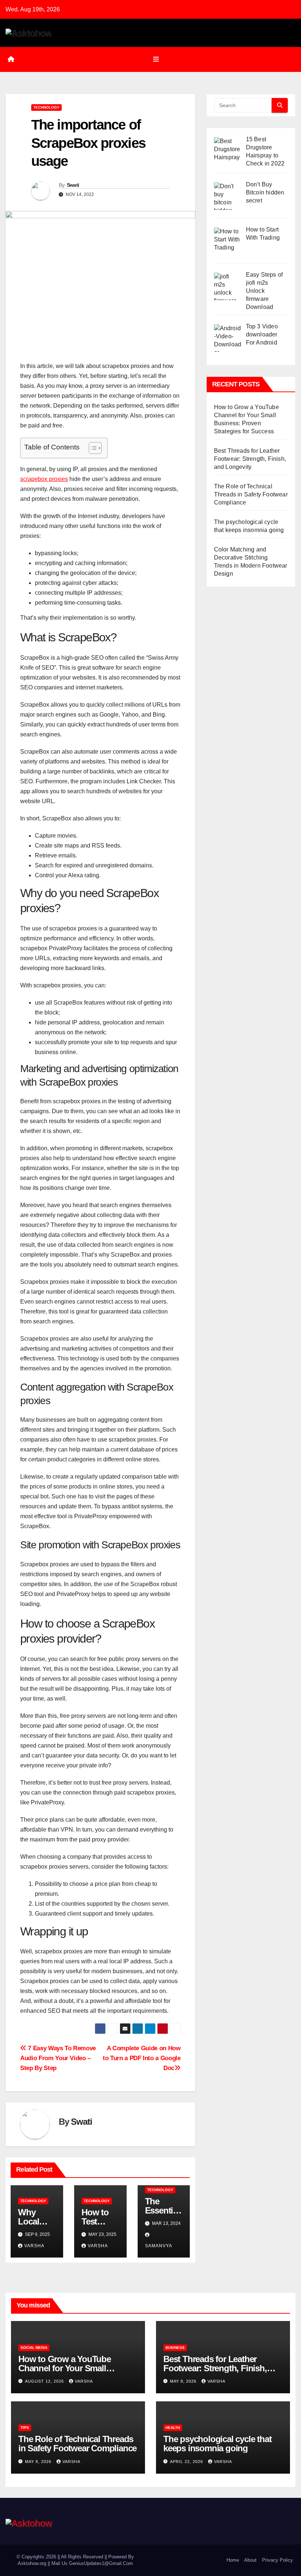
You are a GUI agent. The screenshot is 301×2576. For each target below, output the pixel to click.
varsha (34, 2246)
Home (233, 2560)
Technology (46, 107)
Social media (34, 2348)
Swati (73, 185)
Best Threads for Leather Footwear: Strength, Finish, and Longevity (250, 459)
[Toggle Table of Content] (92, 448)
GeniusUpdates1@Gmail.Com (101, 2563)
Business (175, 2348)
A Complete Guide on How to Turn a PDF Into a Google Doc (142, 2058)
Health (173, 2428)
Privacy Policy (278, 2560)
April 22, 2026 (187, 2462)
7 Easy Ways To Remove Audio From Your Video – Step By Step (58, 2058)
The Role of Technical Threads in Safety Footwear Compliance (251, 494)
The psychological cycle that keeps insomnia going (217, 2444)
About (250, 2560)
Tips (25, 2428)
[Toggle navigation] (156, 59)
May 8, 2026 (184, 2381)
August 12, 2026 (45, 2381)
